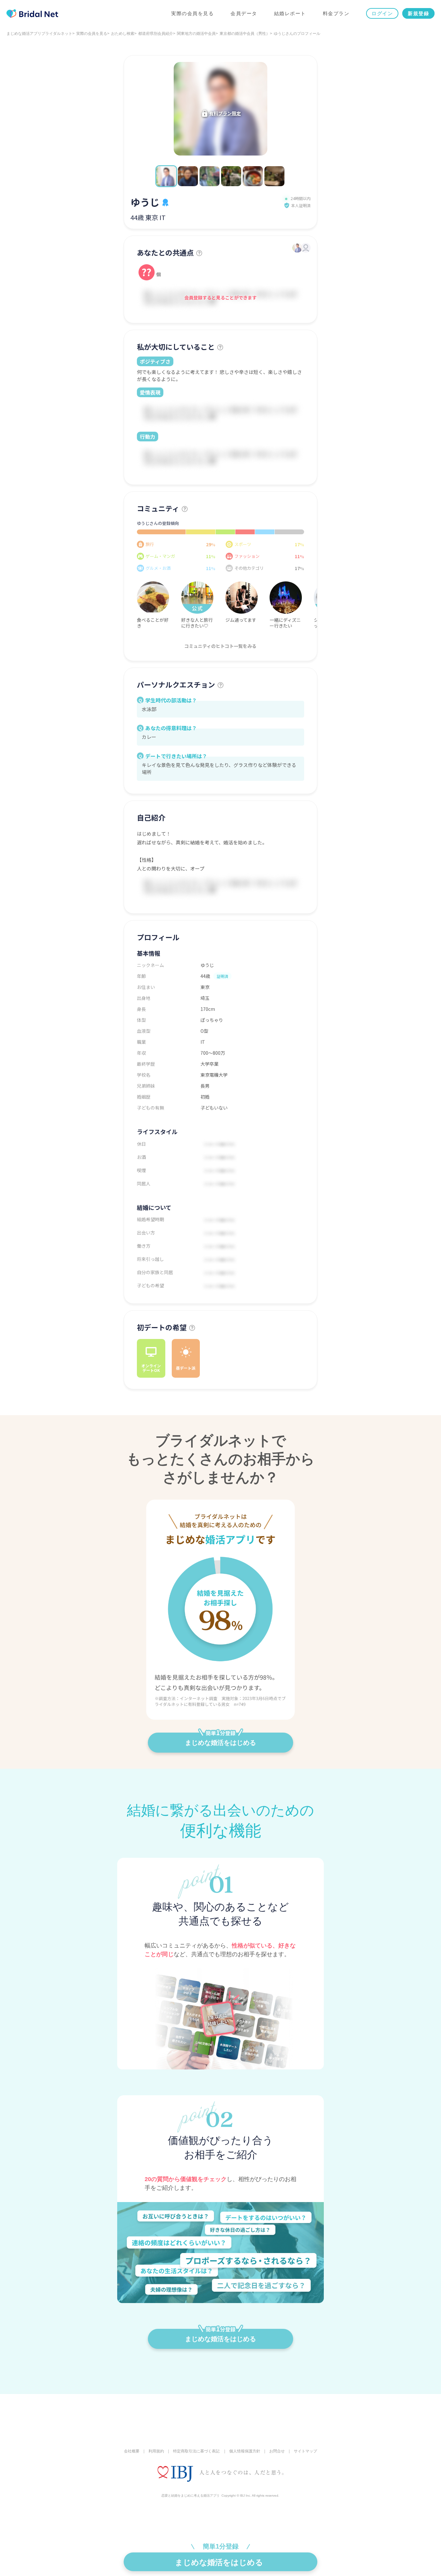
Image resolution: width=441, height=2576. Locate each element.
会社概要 (132, 2451)
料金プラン (336, 13)
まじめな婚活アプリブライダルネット (39, 34)
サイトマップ (305, 2451)
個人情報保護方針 (245, 2451)
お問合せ (277, 2451)
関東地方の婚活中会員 (196, 34)
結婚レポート (290, 13)
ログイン (382, 13)
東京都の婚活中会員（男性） (245, 34)
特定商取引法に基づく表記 (196, 2451)
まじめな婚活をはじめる (221, 1743)
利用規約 (156, 2451)
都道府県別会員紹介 (156, 34)
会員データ (244, 13)
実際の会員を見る (192, 13)
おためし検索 (123, 34)
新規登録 (418, 13)
